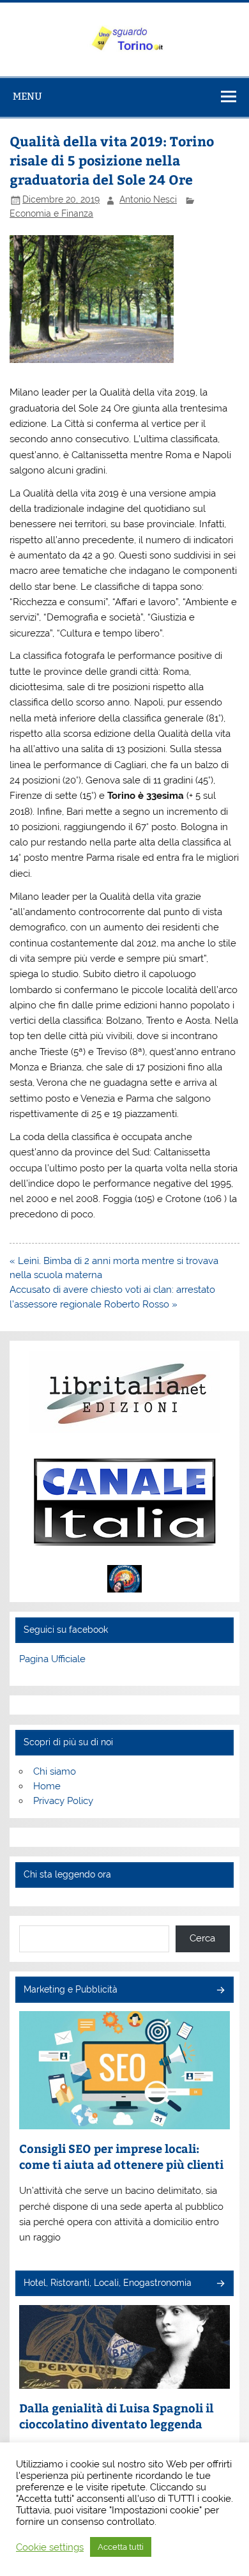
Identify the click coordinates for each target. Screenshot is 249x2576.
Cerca (202, 1938)
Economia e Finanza (51, 213)
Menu (27, 96)
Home (47, 1786)
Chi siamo (55, 1771)
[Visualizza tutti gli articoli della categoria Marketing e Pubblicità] (220, 1991)
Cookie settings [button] (50, 2547)
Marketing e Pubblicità (71, 1989)
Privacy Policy (63, 1801)
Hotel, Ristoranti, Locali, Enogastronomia (108, 2283)
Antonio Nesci (148, 199)
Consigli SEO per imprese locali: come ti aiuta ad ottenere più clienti (121, 2156)
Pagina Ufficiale (52, 1659)
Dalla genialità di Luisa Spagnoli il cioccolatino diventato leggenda (116, 2416)
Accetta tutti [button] (121, 2547)
